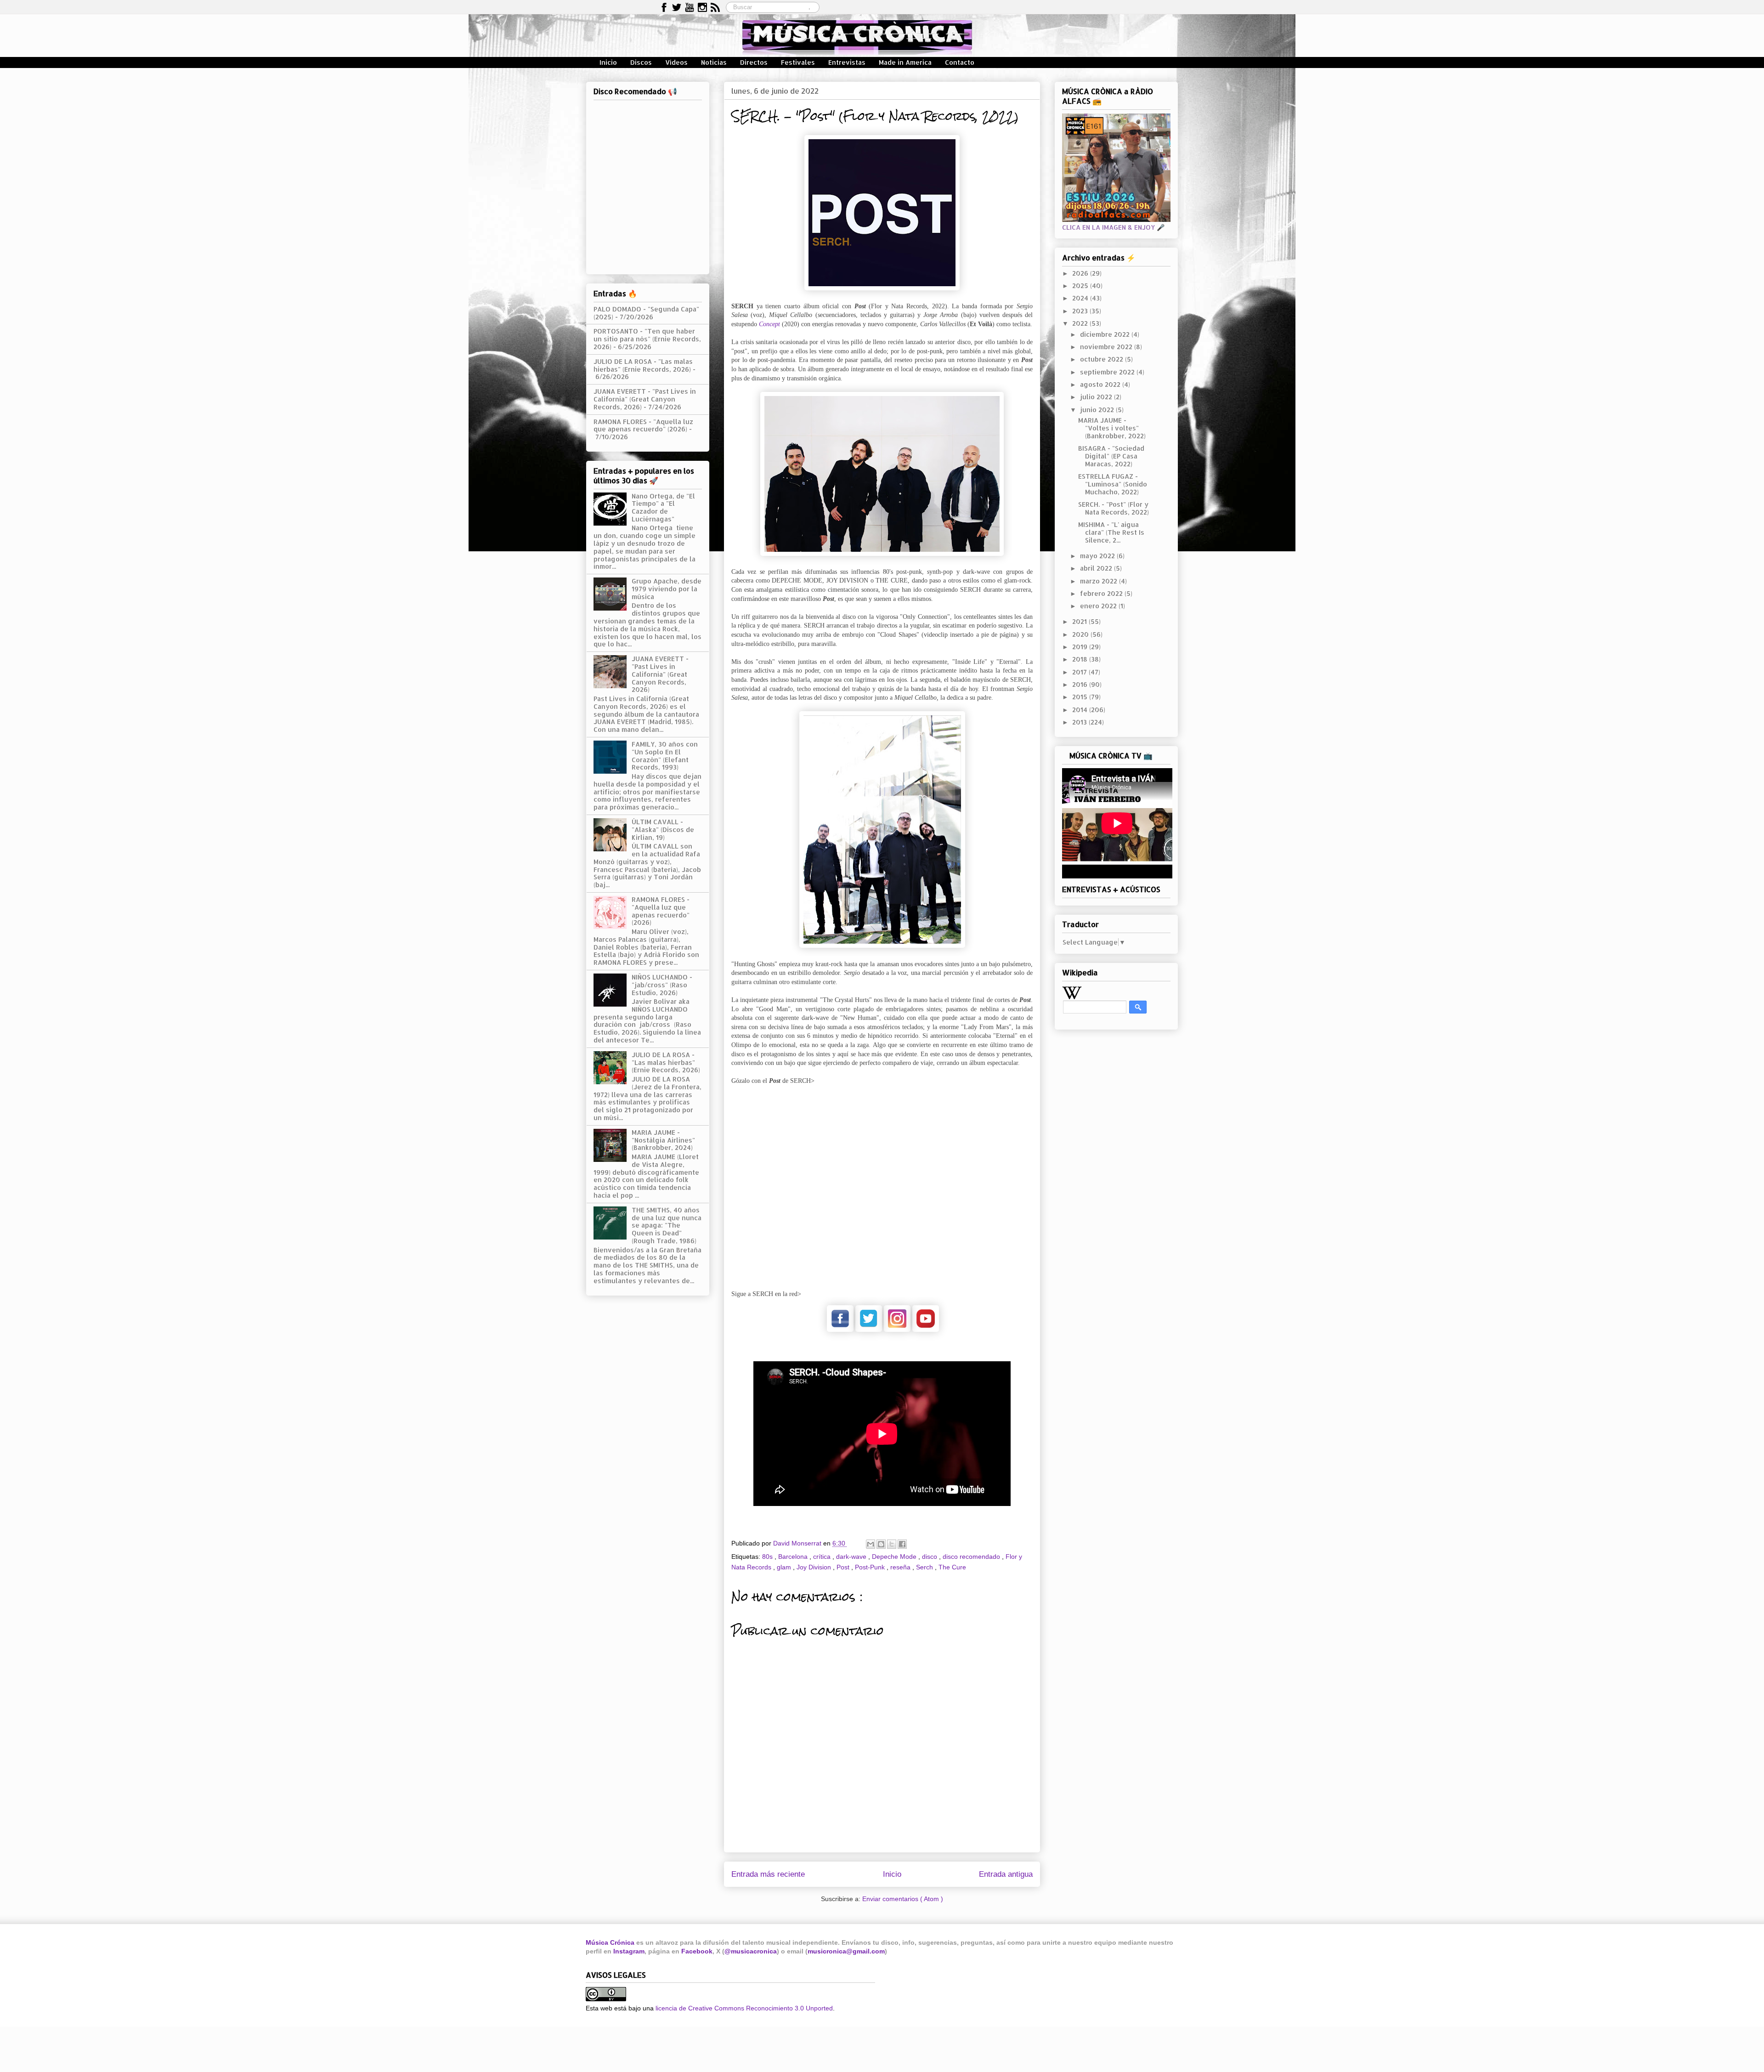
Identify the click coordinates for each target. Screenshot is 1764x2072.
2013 (1080, 722)
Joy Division (815, 1567)
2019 (1081, 647)
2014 (1081, 710)
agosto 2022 (1101, 384)
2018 (1081, 659)
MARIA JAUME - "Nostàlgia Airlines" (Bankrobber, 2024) (663, 1140)
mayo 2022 (1098, 556)
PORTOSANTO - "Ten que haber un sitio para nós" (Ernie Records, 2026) (647, 339)
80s (768, 1557)
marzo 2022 (1100, 581)
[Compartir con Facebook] (902, 1544)
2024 (1081, 298)
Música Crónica (610, 1942)
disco (930, 1557)
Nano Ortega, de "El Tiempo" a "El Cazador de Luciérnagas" (663, 507)
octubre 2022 (1102, 359)
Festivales (798, 62)
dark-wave (852, 1557)
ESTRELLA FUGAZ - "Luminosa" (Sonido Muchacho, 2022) (1113, 484)
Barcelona (794, 1557)
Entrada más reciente (768, 1874)
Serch (925, 1567)
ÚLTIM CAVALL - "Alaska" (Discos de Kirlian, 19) (663, 829)
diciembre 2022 (1106, 334)
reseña (901, 1567)
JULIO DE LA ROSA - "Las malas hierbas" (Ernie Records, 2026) (643, 365)
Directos (754, 62)
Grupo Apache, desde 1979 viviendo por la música (667, 589)
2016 (1081, 684)
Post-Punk (871, 1567)
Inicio (608, 62)
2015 (1081, 697)
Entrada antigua (1006, 1874)
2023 (1081, 311)
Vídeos (676, 62)
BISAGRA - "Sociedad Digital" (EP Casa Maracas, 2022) (1111, 456)
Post (844, 1567)
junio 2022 (1098, 410)
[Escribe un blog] (881, 1544)
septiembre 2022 (1108, 372)
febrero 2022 (1102, 593)
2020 (1081, 634)
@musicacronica (751, 1951)
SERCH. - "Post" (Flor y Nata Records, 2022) (1114, 508)
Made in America (905, 62)
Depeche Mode (895, 1557)
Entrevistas (847, 62)
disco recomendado (972, 1557)
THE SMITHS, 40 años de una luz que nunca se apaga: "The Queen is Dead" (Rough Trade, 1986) (667, 1225)
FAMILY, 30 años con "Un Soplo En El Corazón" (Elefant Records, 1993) (665, 756)
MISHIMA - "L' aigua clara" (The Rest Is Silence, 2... (1111, 532)
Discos (641, 62)
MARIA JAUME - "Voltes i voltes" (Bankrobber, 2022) (1112, 428)
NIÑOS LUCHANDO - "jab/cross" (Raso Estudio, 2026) (662, 985)
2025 (1081, 286)
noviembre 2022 (1107, 347)
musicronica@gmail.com (846, 1951)
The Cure (952, 1567)
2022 (1081, 323)
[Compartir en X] (892, 1544)
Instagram (629, 1951)
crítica (823, 1557)
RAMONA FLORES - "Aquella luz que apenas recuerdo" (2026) (643, 425)
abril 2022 (1097, 568)
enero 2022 (1099, 606)
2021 (1080, 621)
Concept (769, 324)
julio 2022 (1097, 397)
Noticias (714, 62)
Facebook (697, 1951)
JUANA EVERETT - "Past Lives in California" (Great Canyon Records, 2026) (645, 399)
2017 (1080, 672)
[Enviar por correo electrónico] (871, 1544)
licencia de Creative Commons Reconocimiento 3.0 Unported (744, 2008)
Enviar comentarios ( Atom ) (903, 1899)
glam (785, 1567)
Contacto (960, 62)
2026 (1081, 273)
